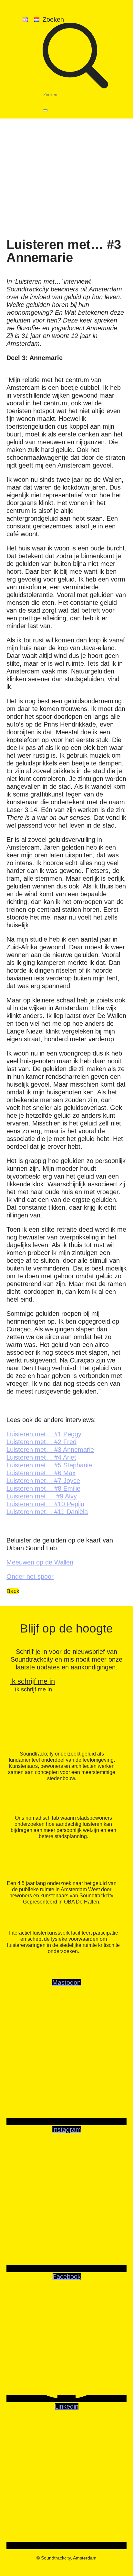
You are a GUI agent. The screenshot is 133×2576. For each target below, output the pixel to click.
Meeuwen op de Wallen (40, 1562)
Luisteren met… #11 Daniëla (47, 1512)
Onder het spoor (30, 1576)
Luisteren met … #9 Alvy (42, 1496)
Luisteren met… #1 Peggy (44, 1434)
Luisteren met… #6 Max (41, 1473)
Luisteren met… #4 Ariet (41, 1457)
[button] (66, 67)
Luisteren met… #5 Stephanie (49, 1465)
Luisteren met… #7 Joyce (43, 1481)
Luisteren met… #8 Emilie (43, 1488)
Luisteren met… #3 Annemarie (50, 1450)
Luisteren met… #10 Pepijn (45, 1504)
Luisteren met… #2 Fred (41, 1442)
